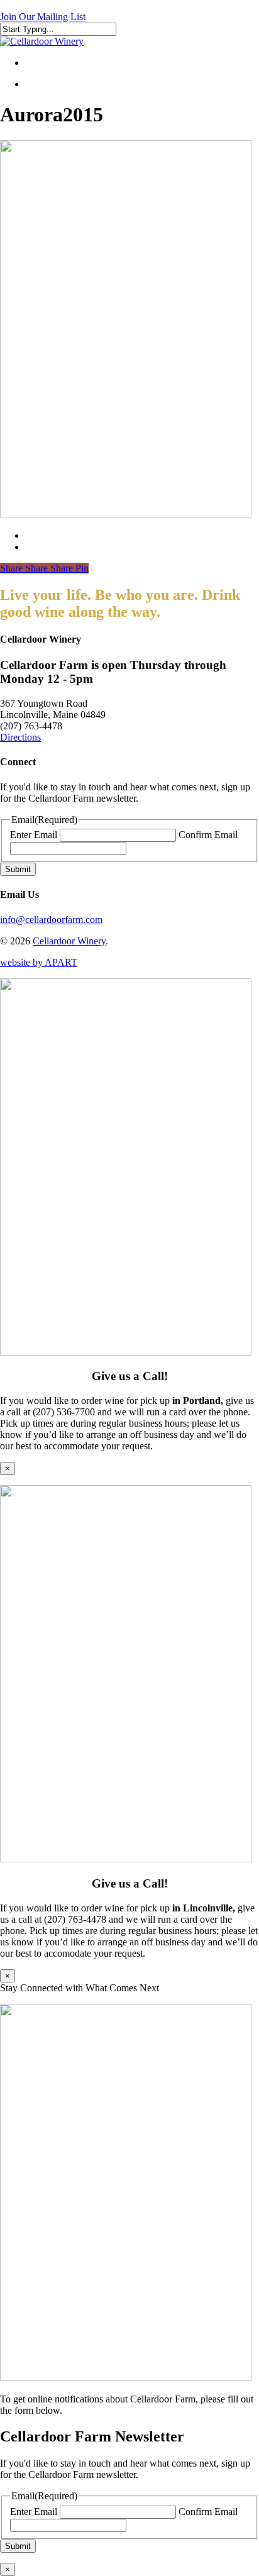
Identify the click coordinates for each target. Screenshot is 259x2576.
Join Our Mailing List (43, 17)
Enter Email (34, 835)
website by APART (39, 962)
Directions (20, 737)
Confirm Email (208, 835)
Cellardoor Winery (69, 941)
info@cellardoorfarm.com (51, 920)
